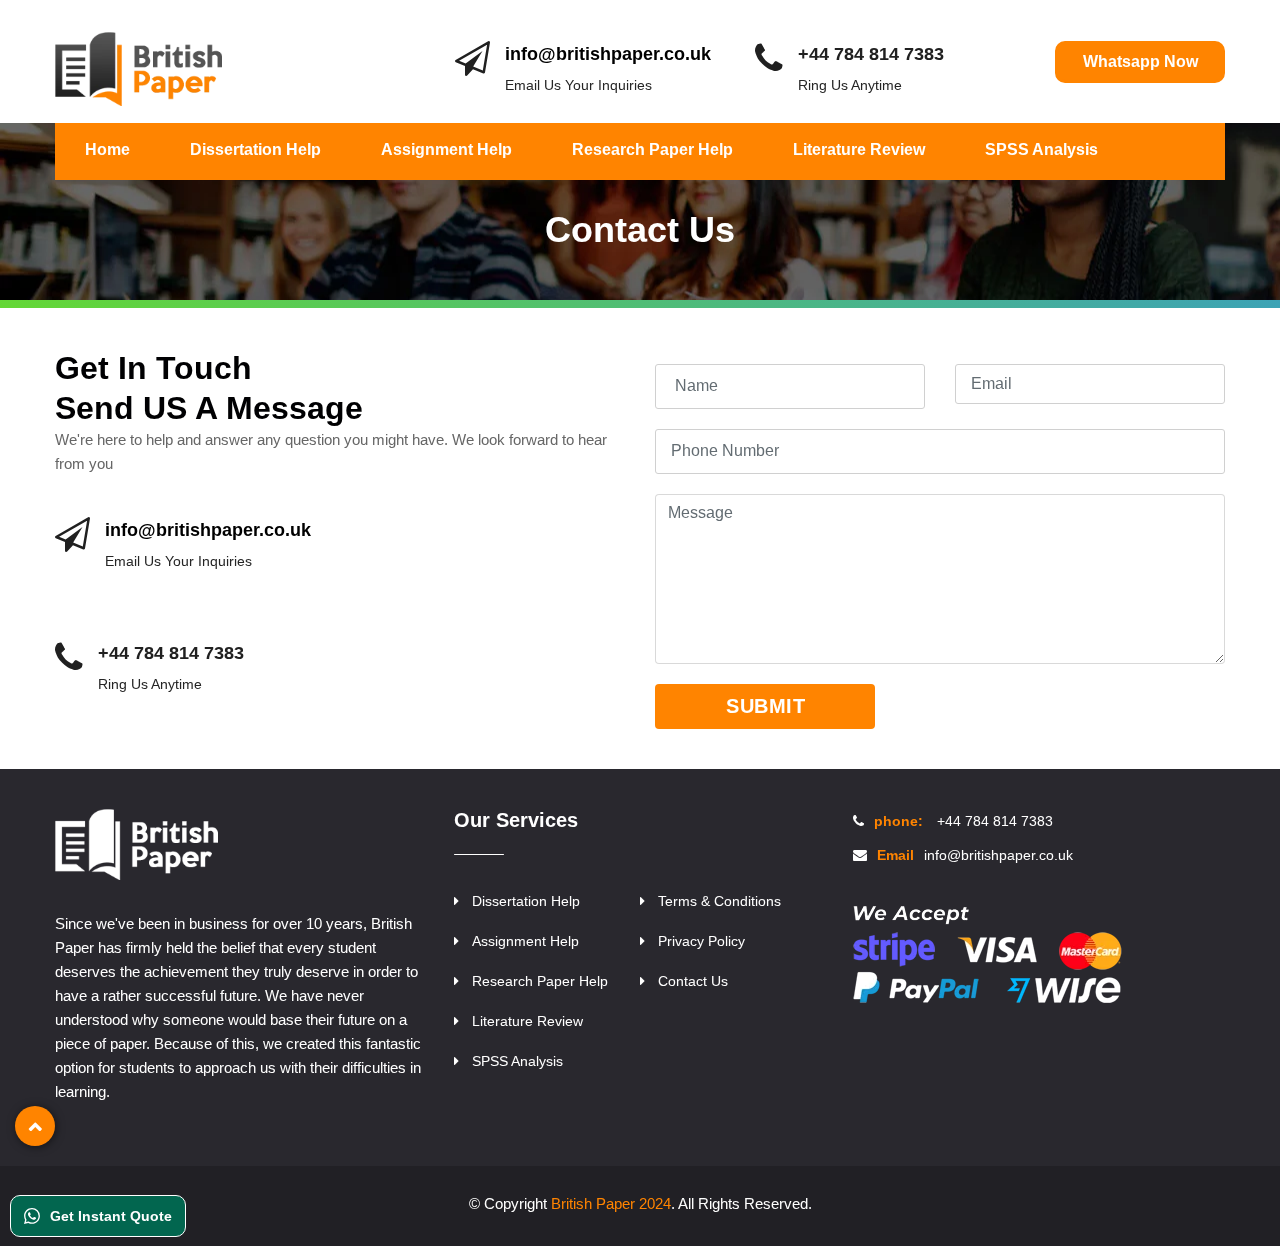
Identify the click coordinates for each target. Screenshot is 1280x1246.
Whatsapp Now (1140, 61)
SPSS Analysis (1041, 149)
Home (107, 149)
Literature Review (859, 149)
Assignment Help (446, 149)
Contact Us (693, 981)
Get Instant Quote (111, 1216)
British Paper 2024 (611, 1203)
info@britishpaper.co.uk (608, 54)
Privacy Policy (701, 941)
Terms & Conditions (719, 901)
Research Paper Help (652, 149)
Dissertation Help (255, 149)
